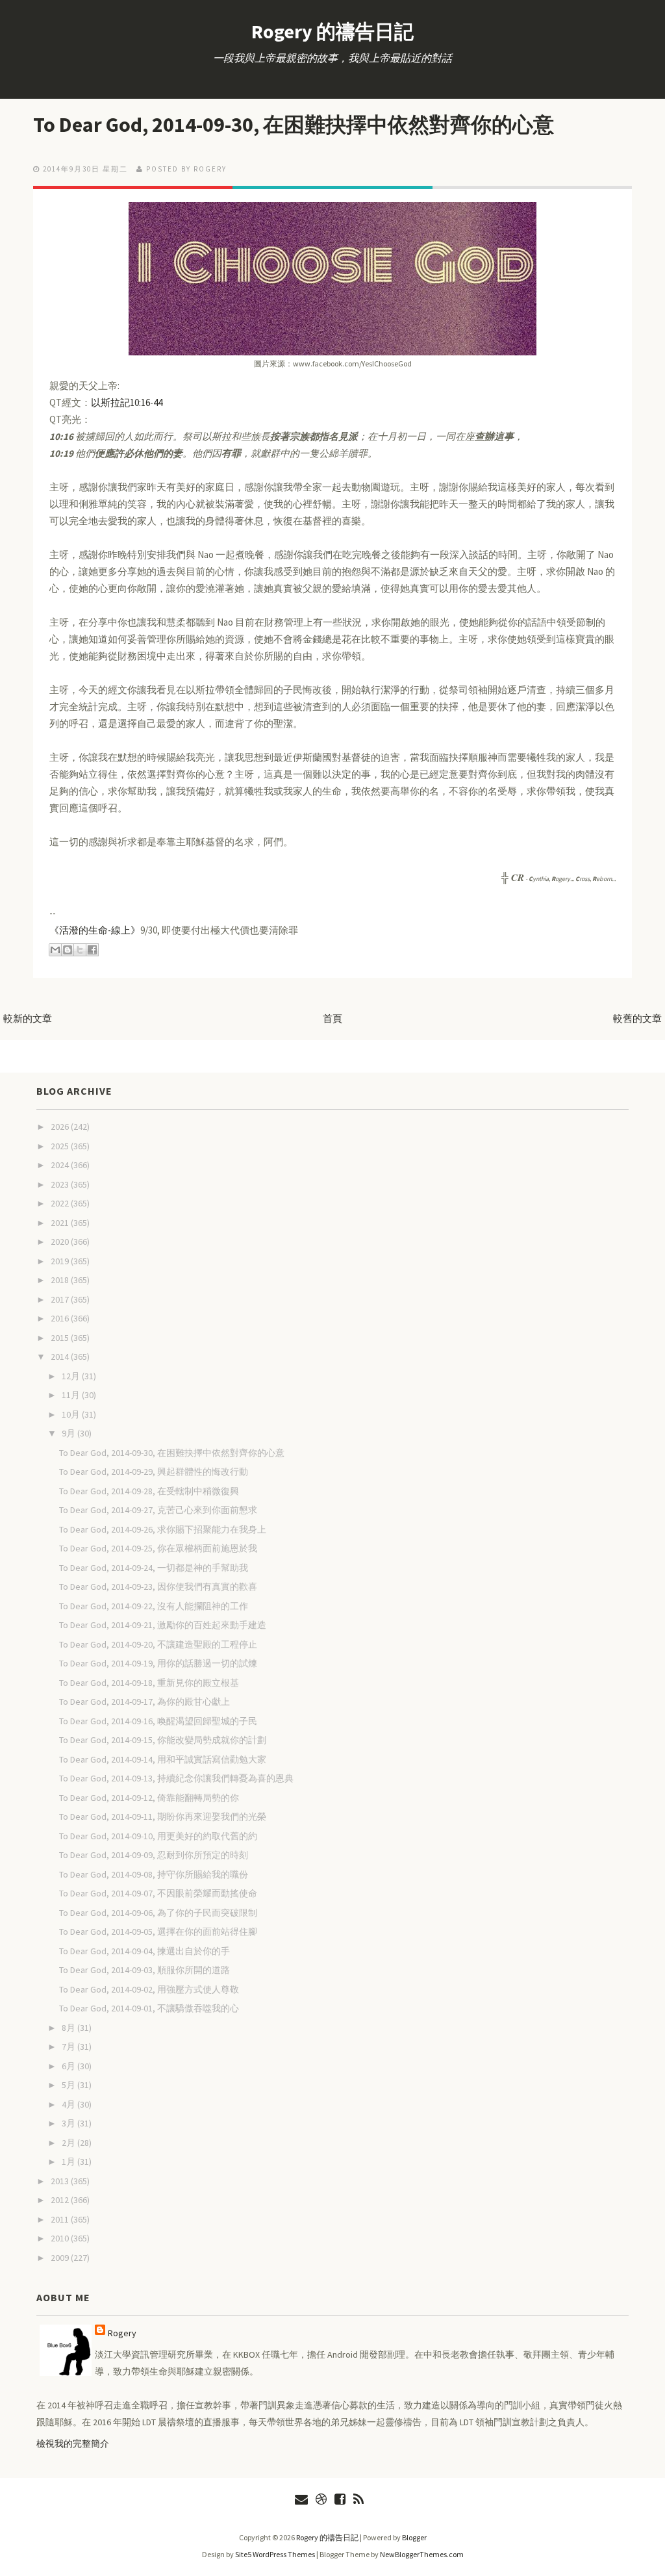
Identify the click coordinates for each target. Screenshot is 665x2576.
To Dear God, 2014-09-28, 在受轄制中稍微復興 (149, 1491)
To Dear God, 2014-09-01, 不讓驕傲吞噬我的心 (149, 2008)
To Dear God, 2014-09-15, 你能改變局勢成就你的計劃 (163, 1740)
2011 (61, 2219)
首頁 (332, 1018)
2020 (61, 1242)
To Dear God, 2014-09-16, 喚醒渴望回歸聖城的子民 (158, 1721)
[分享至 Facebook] (92, 950)
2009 (61, 2258)
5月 (69, 2085)
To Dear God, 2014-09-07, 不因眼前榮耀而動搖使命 (158, 1893)
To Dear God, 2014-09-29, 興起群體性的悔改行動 (154, 1472)
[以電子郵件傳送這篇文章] (55, 950)
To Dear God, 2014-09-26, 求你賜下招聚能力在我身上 (163, 1529)
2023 (61, 1184)
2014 (61, 1357)
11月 (72, 1395)
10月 (72, 1414)
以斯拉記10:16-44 (127, 402)
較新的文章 (28, 1018)
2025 (61, 1146)
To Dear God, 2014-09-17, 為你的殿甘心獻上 (144, 1702)
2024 (61, 1165)
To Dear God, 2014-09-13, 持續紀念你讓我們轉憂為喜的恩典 (176, 1778)
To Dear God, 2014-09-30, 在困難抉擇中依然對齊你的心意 (294, 125)
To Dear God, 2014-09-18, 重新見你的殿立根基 (149, 1683)
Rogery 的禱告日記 (332, 31)
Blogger (414, 2537)
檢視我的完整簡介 (73, 2443)
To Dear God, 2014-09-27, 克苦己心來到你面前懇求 (158, 1510)
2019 (61, 1261)
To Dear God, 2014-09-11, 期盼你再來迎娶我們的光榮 (163, 1817)
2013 (61, 2181)
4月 (69, 2104)
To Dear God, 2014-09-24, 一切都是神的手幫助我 (154, 1568)
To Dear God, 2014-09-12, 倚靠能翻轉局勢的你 (149, 1798)
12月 (72, 1376)
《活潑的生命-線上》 (95, 930)
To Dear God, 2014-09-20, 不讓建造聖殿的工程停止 (158, 1644)
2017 (61, 1299)
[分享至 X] (80, 950)
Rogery (122, 2333)
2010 (61, 2238)
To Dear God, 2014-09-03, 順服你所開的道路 (144, 1970)
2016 (61, 1318)
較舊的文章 (637, 1018)
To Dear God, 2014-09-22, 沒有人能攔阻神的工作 (154, 1606)
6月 (69, 2066)
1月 (69, 2162)
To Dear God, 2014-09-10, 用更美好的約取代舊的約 (158, 1836)
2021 (61, 1223)
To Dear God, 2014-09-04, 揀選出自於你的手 (144, 1951)
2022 (61, 1203)
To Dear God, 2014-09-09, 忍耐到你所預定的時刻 (154, 1855)
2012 (61, 2200)
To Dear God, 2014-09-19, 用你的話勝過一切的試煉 (158, 1663)
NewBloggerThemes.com (422, 2554)
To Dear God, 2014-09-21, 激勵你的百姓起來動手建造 (163, 1625)
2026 (61, 1127)
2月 (69, 2143)
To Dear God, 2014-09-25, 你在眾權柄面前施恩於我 (158, 1548)
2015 (61, 1338)
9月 (69, 1433)
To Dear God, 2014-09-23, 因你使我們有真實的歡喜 (158, 1587)
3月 (69, 2123)
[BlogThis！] (68, 950)
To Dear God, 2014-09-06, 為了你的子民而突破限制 (158, 1913)
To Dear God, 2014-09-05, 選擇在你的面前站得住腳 (158, 1932)
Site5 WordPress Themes (275, 2554)
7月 (69, 2047)
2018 (61, 1280)
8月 (69, 2028)
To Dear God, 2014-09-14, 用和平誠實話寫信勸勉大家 (163, 1759)
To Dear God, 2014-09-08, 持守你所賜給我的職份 (154, 1874)
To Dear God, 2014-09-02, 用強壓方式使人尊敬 (149, 1989)
